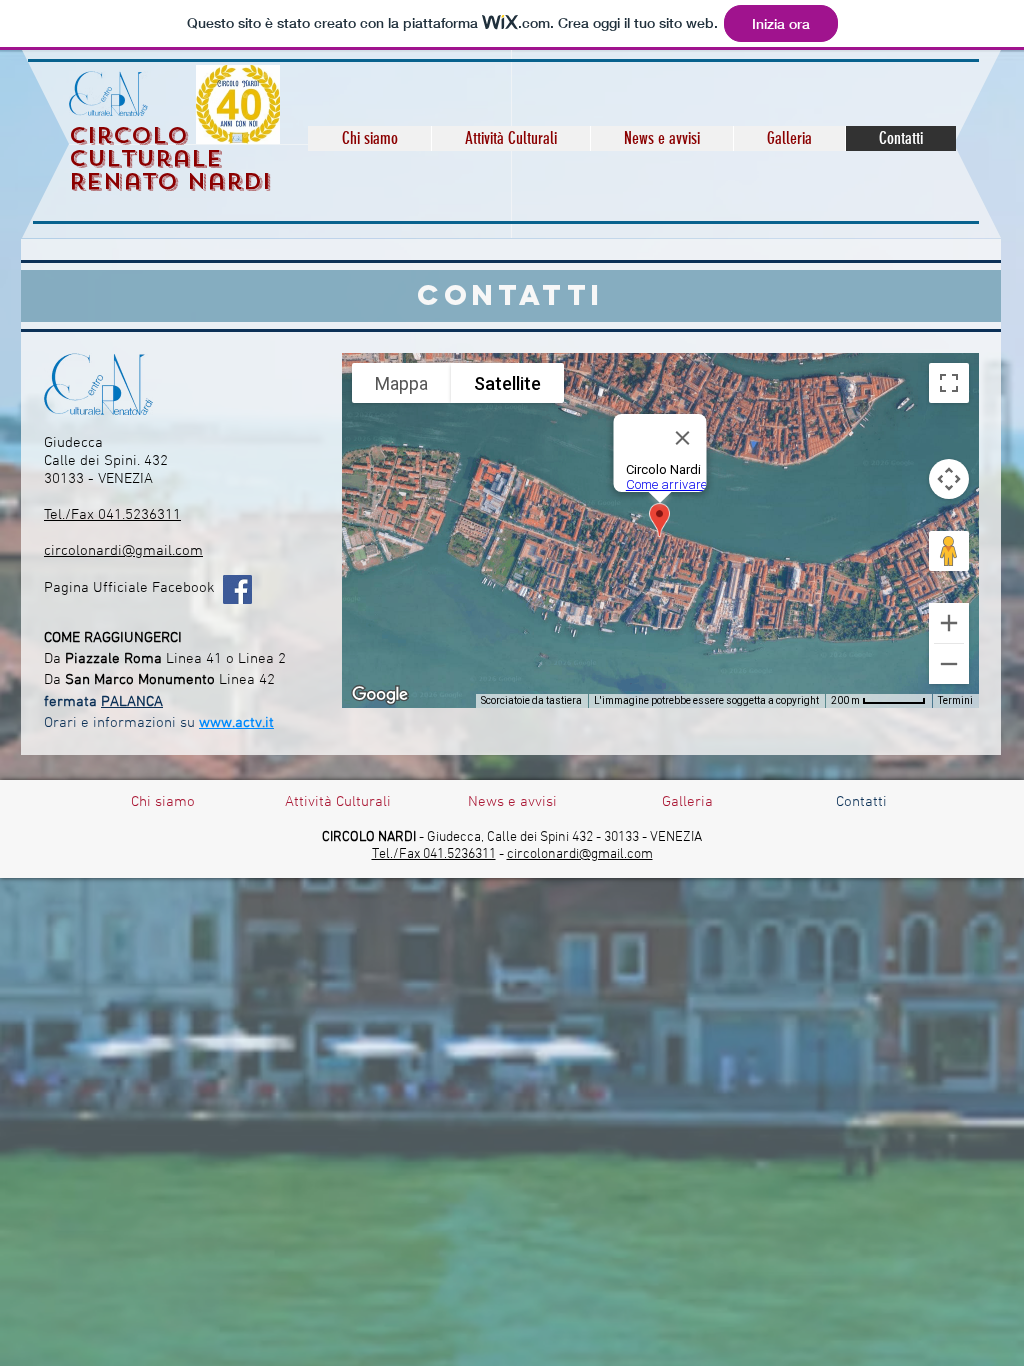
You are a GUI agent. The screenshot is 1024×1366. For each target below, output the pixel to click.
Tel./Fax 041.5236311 (112, 515)
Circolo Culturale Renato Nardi (170, 158)
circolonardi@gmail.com (123, 551)
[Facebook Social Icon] (237, 589)
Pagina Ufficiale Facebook (129, 588)
